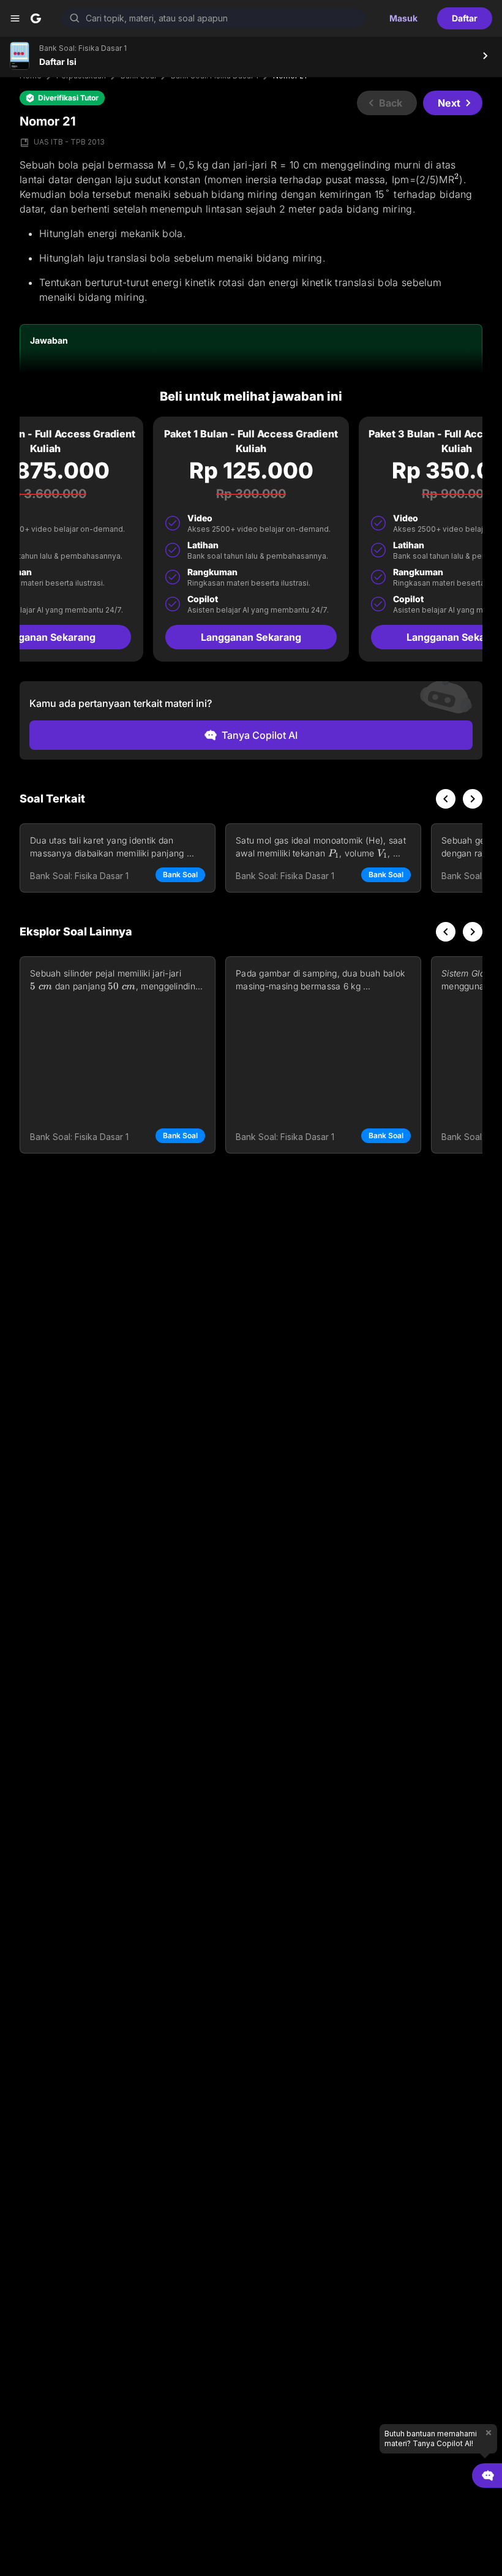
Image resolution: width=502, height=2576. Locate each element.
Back (391, 103)
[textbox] (251, 231)
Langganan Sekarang (251, 637)
